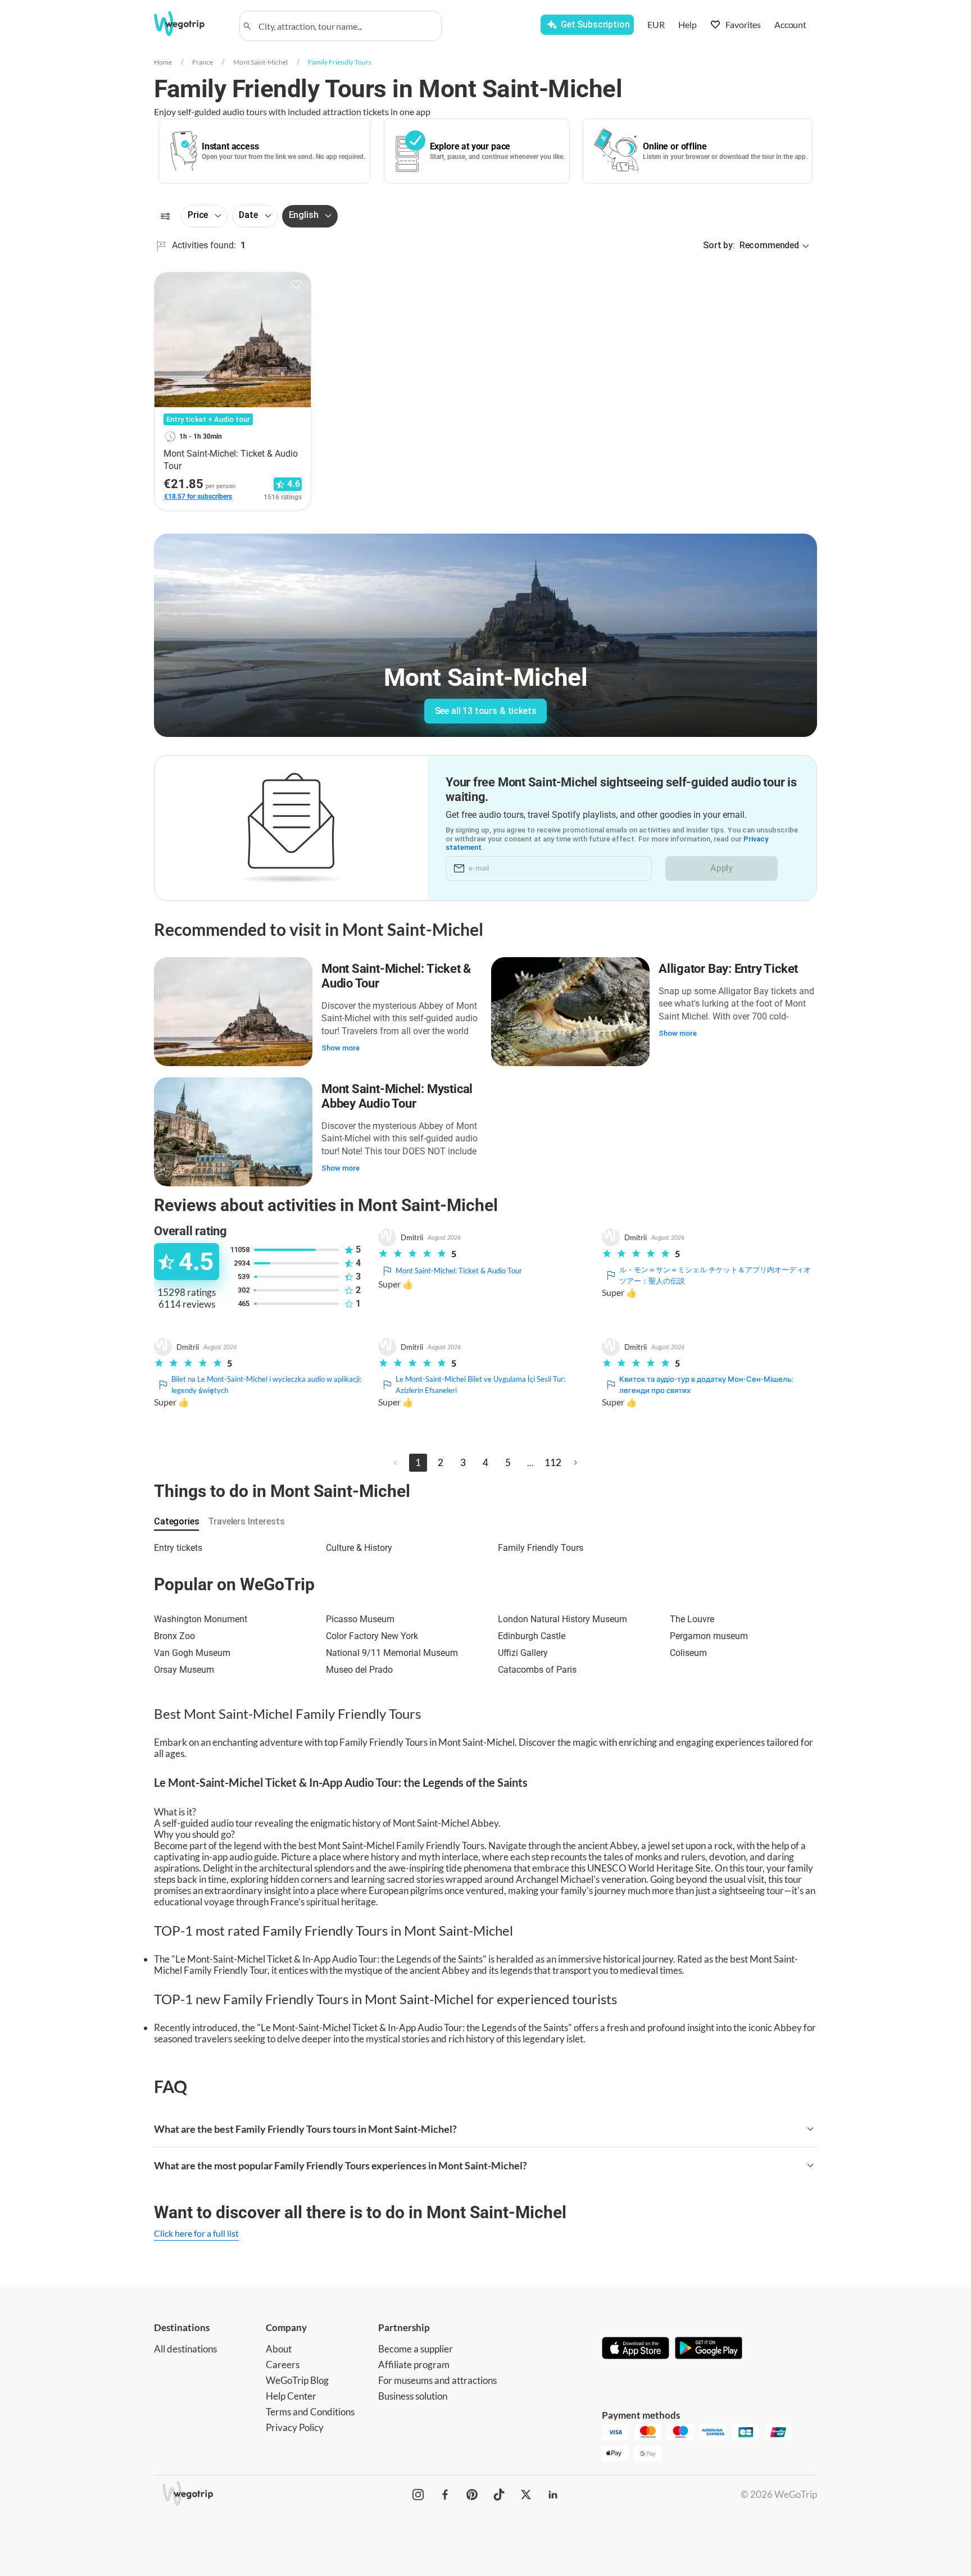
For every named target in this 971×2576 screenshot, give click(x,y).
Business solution (413, 2396)
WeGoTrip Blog (297, 2380)
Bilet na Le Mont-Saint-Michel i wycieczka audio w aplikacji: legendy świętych (266, 1385)
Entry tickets (178, 1548)
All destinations (185, 2349)
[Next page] (575, 1463)
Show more (341, 1048)
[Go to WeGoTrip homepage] (189, 24)
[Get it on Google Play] (709, 2349)
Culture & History (359, 1548)
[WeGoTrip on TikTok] (499, 2495)
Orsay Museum (184, 1670)
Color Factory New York (372, 1636)
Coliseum (688, 1653)
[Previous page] (396, 1463)
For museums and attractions (437, 2380)
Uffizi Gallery (523, 1653)
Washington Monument (201, 1619)
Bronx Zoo (174, 1636)
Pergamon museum (709, 1636)
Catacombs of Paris (537, 1670)
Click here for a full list (196, 2233)
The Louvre (692, 1619)
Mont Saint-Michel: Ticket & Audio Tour (396, 976)
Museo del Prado (359, 1670)
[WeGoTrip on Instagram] (418, 2495)
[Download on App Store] (636, 2349)
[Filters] (165, 216)
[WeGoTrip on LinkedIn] (553, 2495)
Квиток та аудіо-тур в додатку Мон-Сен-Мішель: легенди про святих (706, 1385)
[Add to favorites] (296, 285)
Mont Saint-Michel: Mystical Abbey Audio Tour (397, 1096)
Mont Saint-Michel (260, 62)
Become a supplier (416, 2349)
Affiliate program (414, 2365)
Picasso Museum (360, 1619)
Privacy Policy (295, 2427)
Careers (283, 2365)
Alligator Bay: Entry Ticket (728, 969)
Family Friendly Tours (340, 62)
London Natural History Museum (562, 1619)
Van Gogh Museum (192, 1653)
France (203, 62)
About (279, 2349)
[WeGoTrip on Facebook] (445, 2495)
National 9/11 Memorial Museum (392, 1653)
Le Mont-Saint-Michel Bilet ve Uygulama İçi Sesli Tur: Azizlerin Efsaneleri (480, 1385)
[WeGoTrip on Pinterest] (472, 2495)
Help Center (291, 2396)
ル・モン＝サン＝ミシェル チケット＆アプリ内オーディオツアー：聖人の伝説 (715, 1275)
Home (163, 62)
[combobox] (346, 26)
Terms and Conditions (310, 2412)
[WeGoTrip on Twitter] (526, 2495)
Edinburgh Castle (532, 1636)
